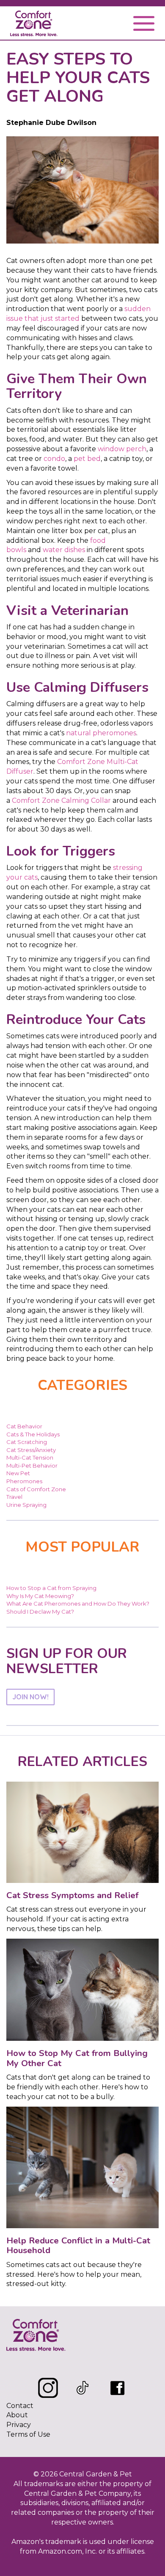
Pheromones (24, 1481)
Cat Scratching (27, 1442)
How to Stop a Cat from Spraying (51, 1588)
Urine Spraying (26, 1505)
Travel (14, 1497)
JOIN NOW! (30, 1697)
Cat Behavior (24, 1426)
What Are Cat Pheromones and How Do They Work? (78, 1604)
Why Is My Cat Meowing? (40, 1596)
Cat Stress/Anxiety (31, 1450)
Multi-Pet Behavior (32, 1465)
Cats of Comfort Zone (36, 1489)
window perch (122, 449)
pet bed (87, 459)
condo (54, 459)
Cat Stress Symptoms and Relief (72, 1895)
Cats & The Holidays (33, 1434)
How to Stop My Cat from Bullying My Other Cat (77, 2058)
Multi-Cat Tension (30, 1457)
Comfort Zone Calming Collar (61, 800)
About (17, 2415)
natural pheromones (101, 733)
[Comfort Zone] (34, 25)
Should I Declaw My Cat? (40, 1612)
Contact (20, 2406)
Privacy (19, 2425)
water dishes (64, 550)
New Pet (18, 1473)
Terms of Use (28, 2434)
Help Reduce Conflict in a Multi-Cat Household (78, 2246)
